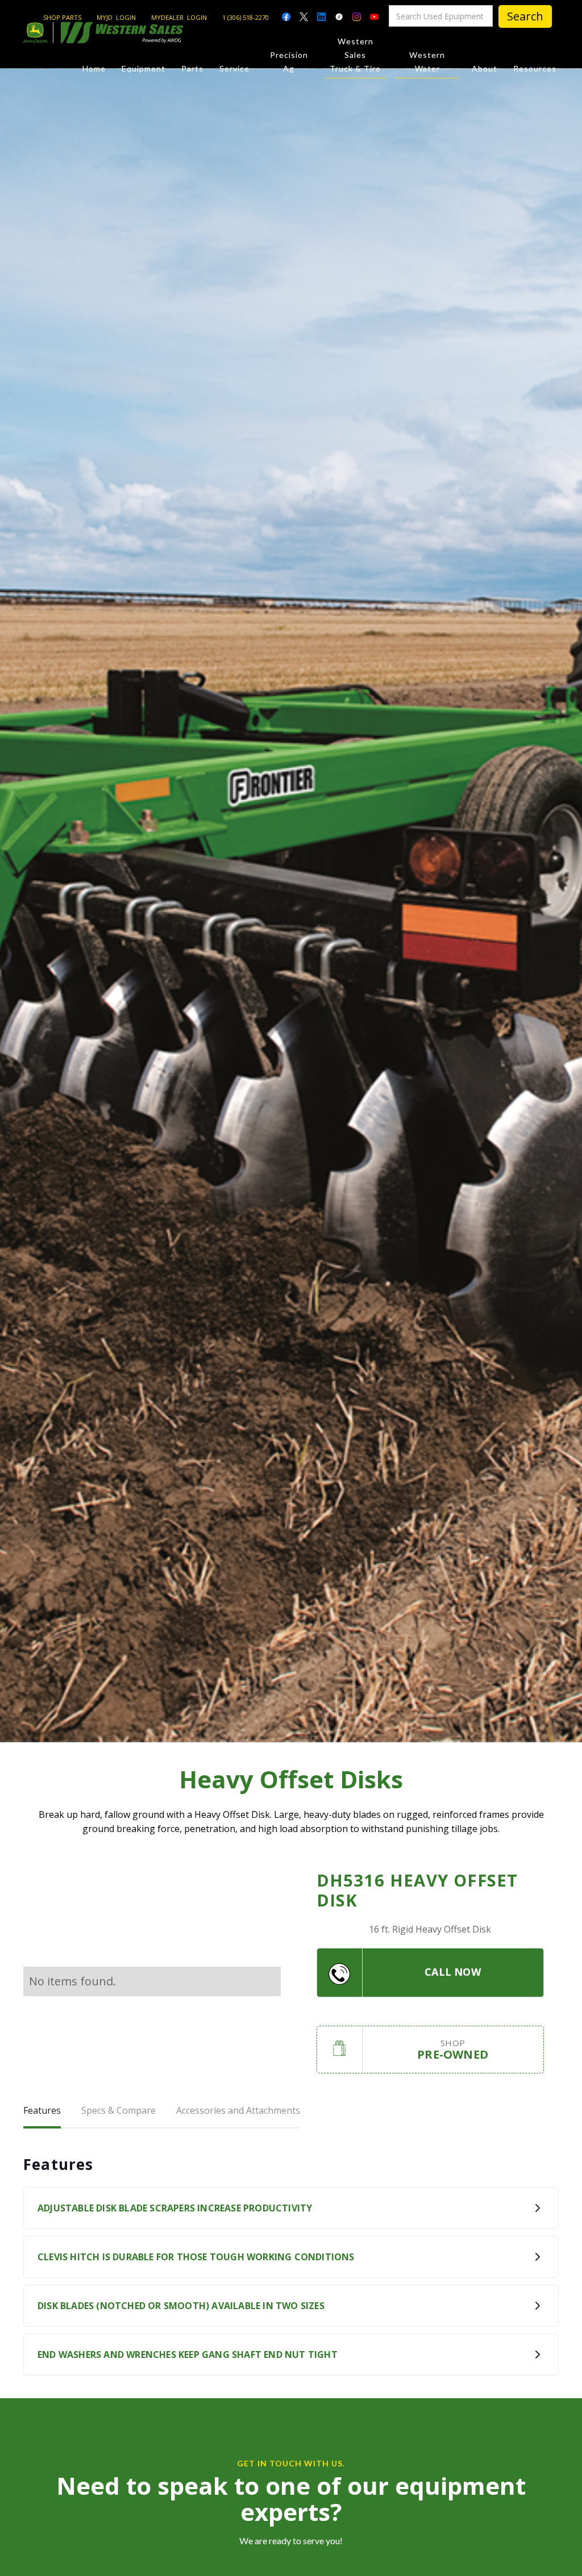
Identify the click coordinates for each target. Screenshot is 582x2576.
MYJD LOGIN (116, 17)
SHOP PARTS (62, 17)
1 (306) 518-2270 (246, 17)
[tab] (42, 2111)
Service (234, 68)
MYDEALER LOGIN (179, 17)
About (485, 68)
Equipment (144, 68)
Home (94, 68)
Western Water (427, 62)
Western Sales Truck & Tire (355, 55)
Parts (192, 68)
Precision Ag (289, 62)
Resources (535, 68)
